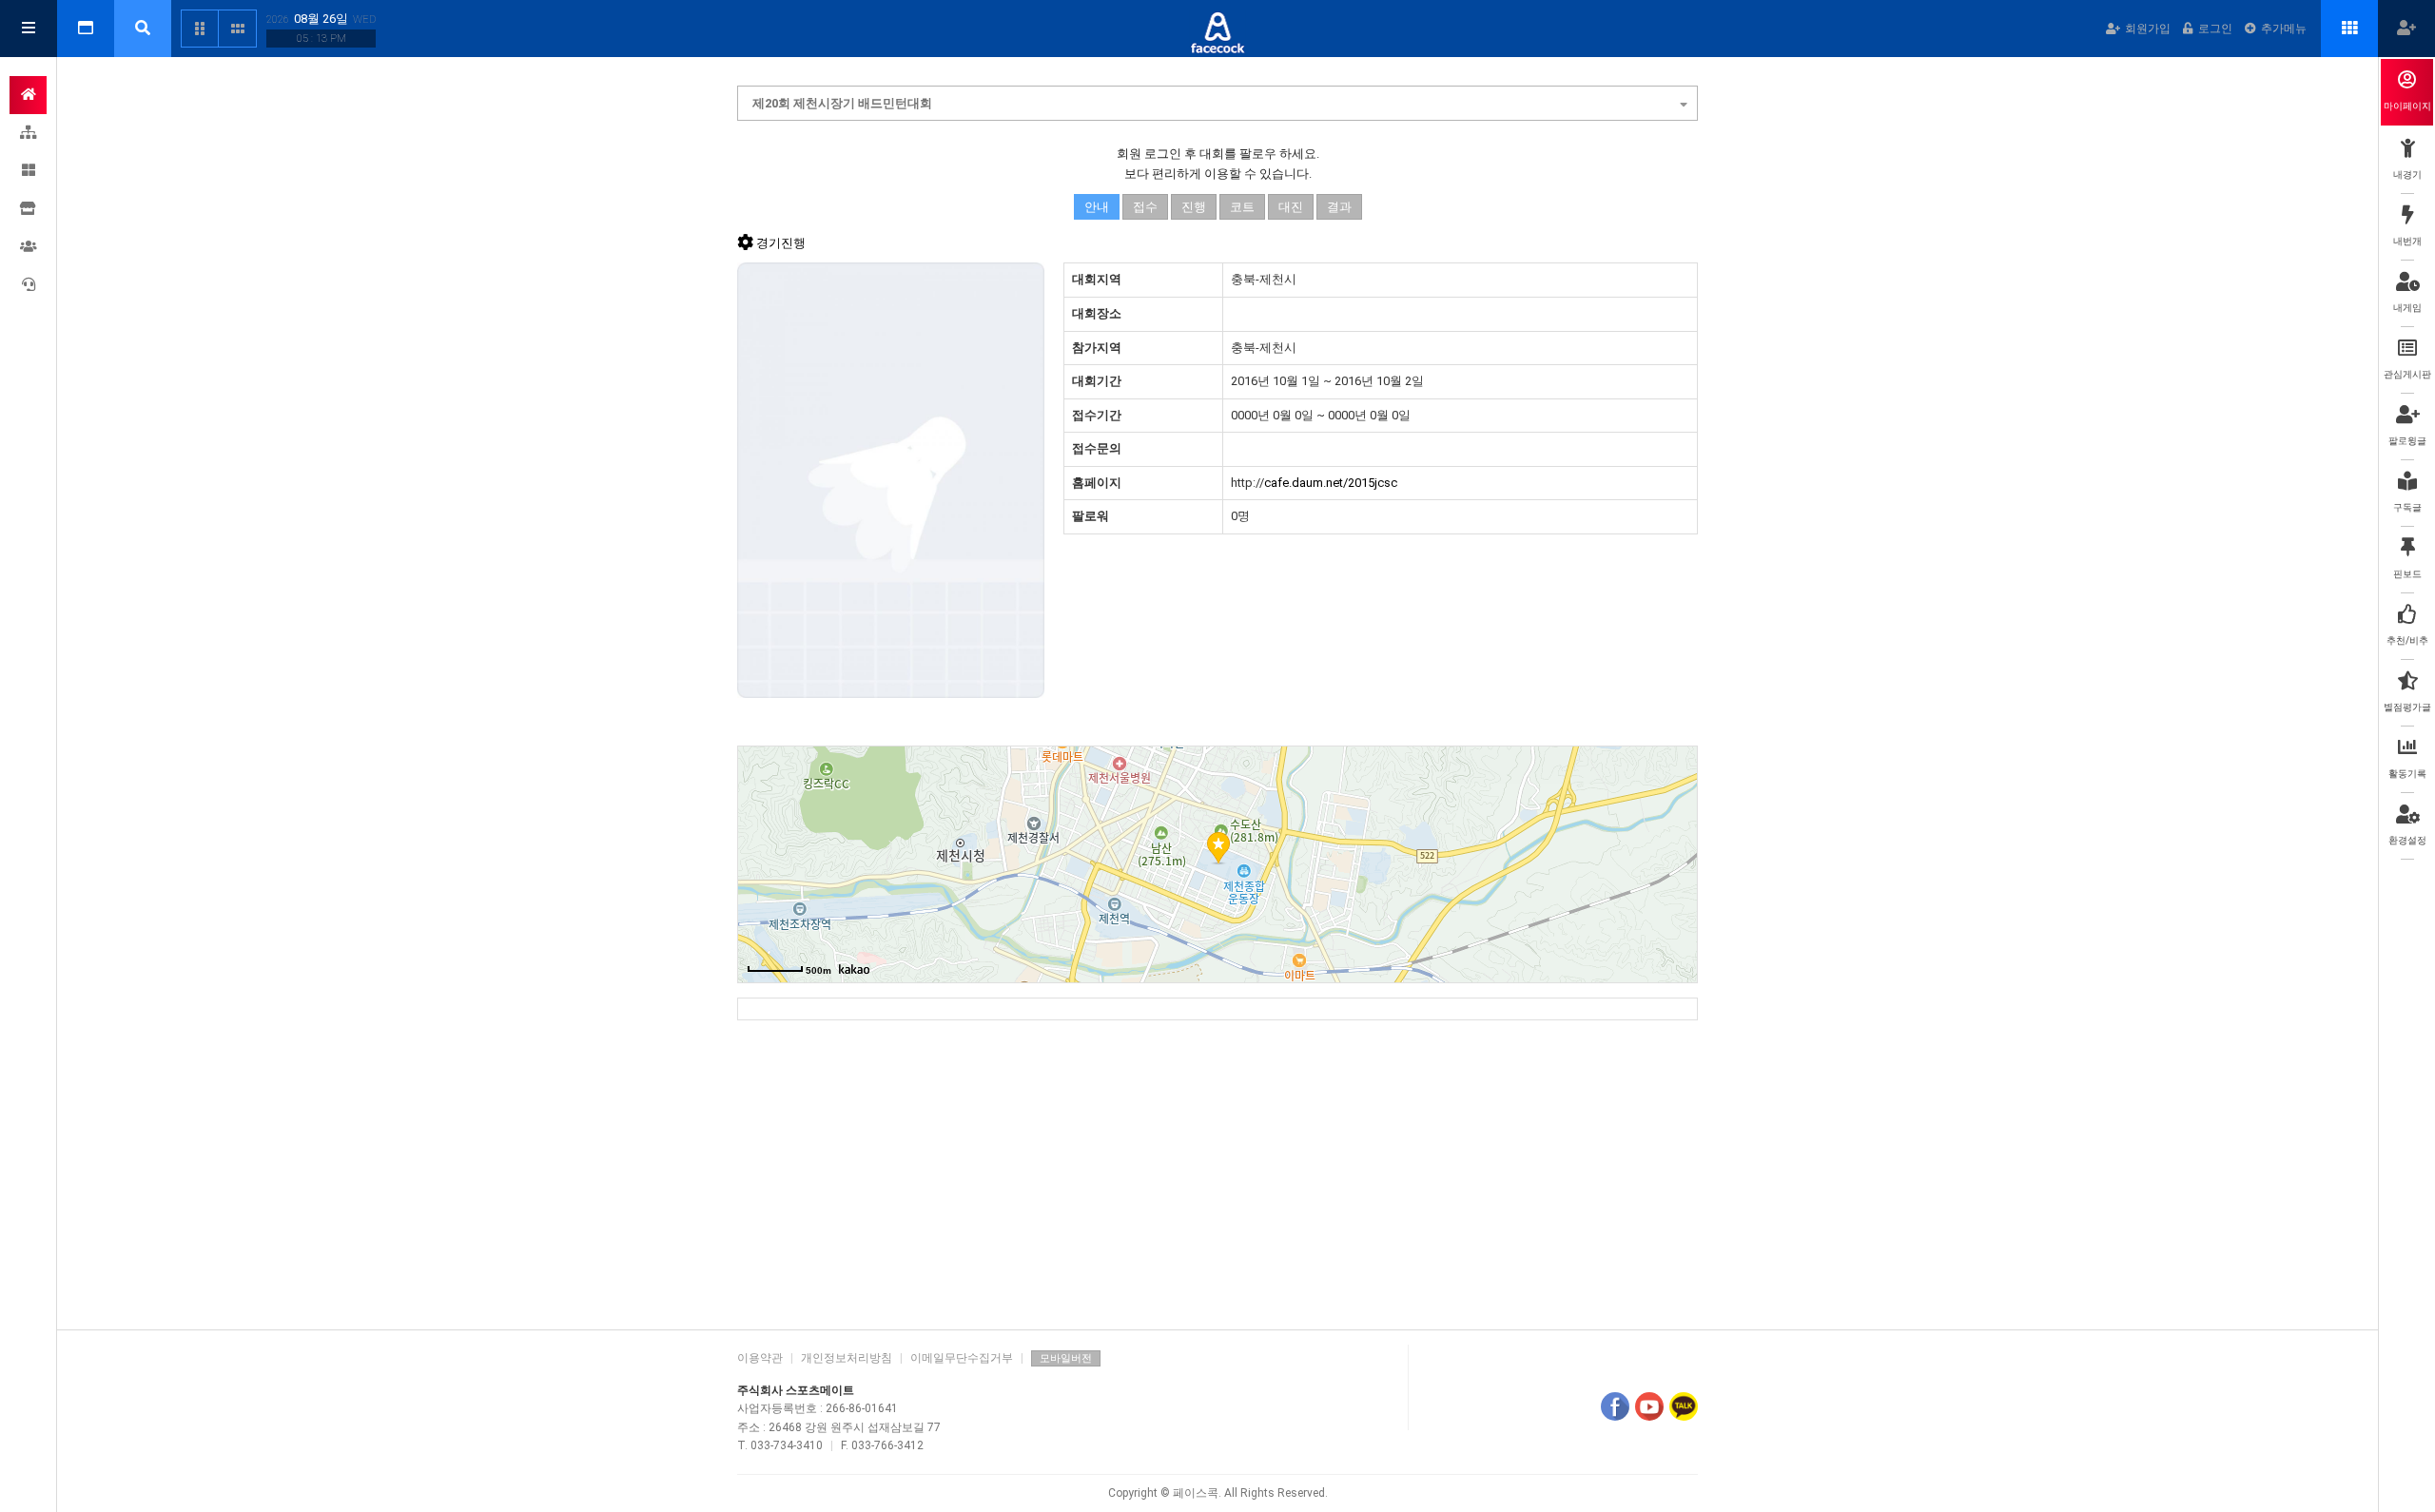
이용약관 (760, 1358)
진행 (1194, 207)
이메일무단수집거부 (962, 1358)
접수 (1145, 207)
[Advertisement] (1217, 1168)
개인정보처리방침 (847, 1358)
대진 (1291, 207)
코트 (1242, 207)
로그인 (2215, 29)
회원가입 (2148, 29)
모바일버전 (1066, 1358)
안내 (1097, 207)
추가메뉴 (2284, 29)
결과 (1339, 207)
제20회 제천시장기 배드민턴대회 (842, 103)
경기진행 (781, 243)
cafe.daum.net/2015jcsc (1331, 483)
